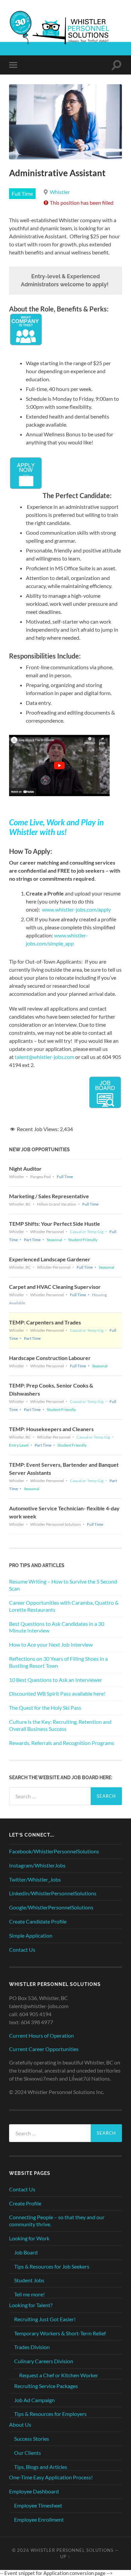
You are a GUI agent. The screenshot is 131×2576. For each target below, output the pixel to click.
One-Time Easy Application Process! (51, 2477)
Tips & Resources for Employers (50, 2414)
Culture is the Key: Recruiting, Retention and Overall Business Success (60, 1725)
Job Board (26, 2252)
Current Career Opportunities (44, 2049)
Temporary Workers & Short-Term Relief (60, 2333)
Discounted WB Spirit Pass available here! (57, 1693)
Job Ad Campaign (34, 2400)
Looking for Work (29, 2238)
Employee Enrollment (39, 2519)
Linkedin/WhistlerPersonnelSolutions (53, 1893)
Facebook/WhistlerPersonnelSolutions (54, 1851)
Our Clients (28, 2453)
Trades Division (32, 2347)
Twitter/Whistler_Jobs (35, 1879)
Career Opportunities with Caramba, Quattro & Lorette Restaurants (64, 1606)
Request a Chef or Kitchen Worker (59, 2375)
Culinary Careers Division (44, 2361)
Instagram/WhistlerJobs (37, 1865)
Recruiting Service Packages (46, 2386)
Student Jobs (29, 2280)
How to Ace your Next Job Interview (51, 1644)
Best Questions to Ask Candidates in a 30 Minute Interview (57, 1627)
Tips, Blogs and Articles (41, 2467)
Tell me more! (29, 2294)
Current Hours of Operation (41, 2035)
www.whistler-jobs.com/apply (76, 909)
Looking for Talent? (31, 2305)
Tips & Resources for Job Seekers (52, 2266)
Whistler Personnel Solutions (72, 2550)
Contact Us (22, 1950)
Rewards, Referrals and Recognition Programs (62, 1743)
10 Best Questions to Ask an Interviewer (56, 1680)
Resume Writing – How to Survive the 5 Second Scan (63, 1585)
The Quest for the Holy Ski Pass (45, 1708)
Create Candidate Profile (38, 1921)
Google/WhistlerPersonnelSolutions (51, 1907)
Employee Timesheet (38, 2505)
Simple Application (31, 1935)
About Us (20, 2424)
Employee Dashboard (34, 2491)
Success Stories (32, 2439)
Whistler (60, 192)
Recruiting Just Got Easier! (45, 2319)
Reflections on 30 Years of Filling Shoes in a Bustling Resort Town (58, 1662)
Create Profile (25, 2203)
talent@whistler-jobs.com (45, 1057)
